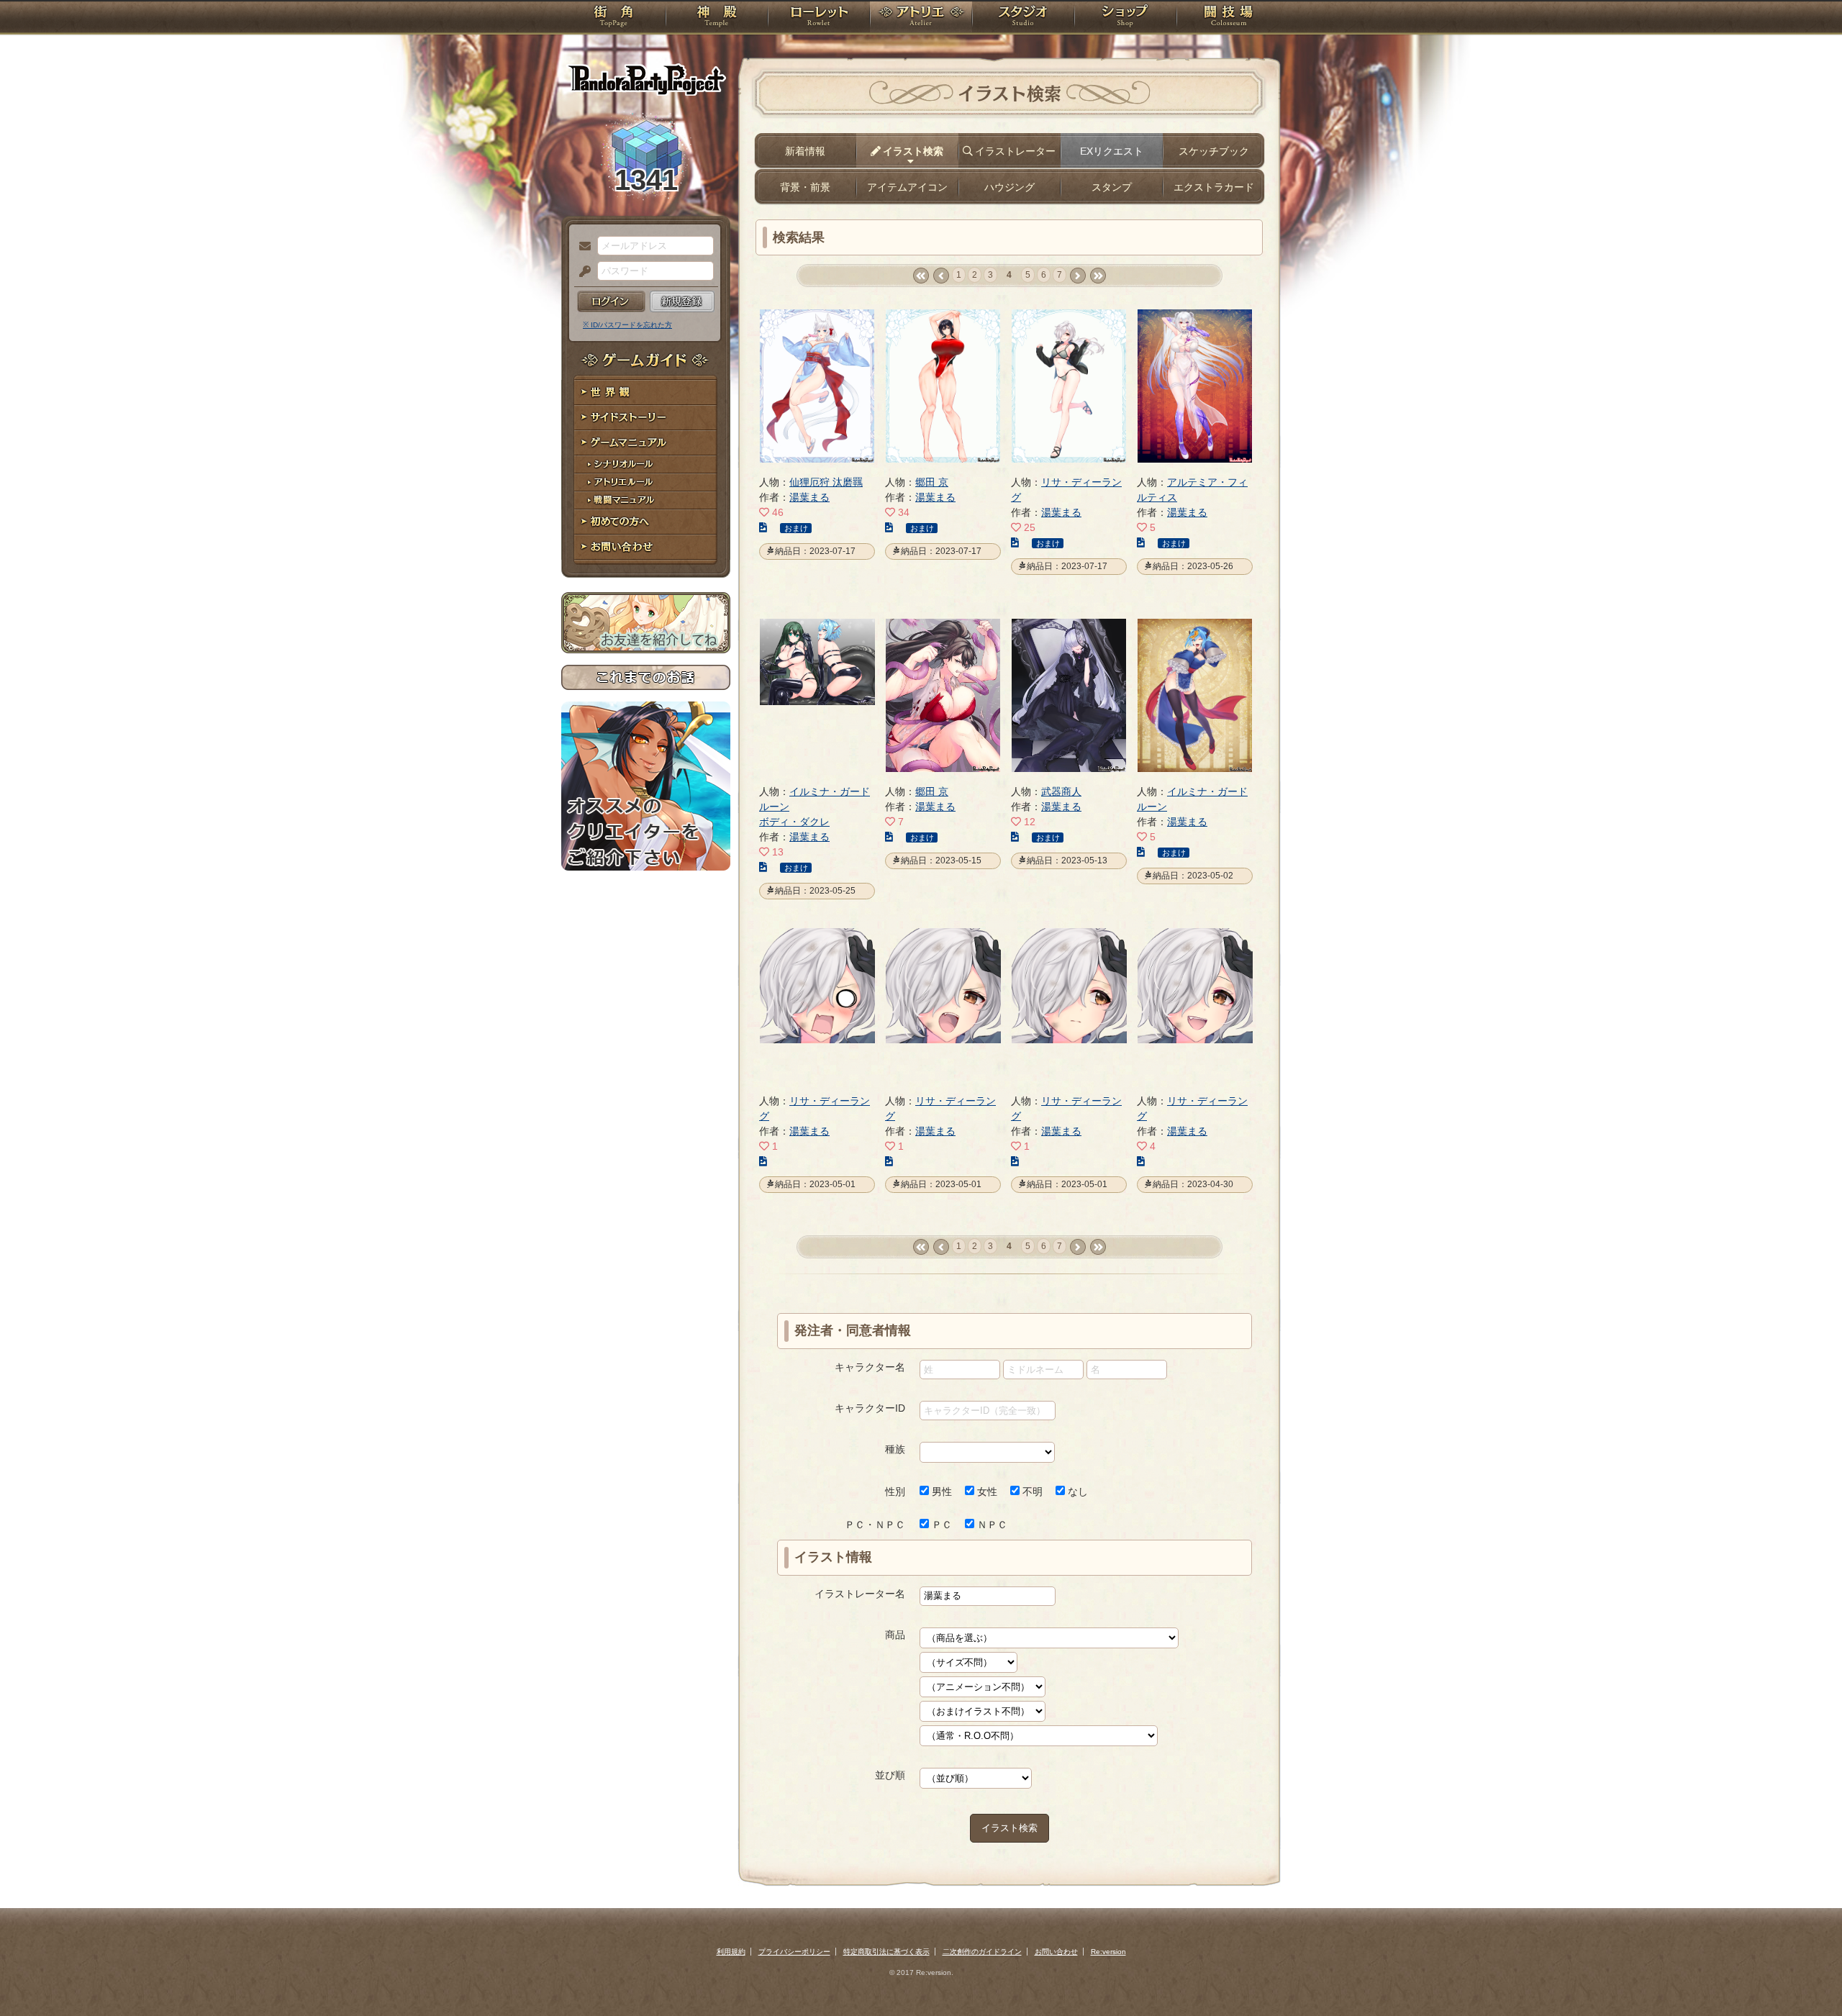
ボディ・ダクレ (794, 822)
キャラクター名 (870, 1367)
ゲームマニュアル (646, 443)
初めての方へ (646, 522)
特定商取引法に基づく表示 (886, 1952)
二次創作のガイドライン (982, 1952)
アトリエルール (646, 482)
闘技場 (1229, 18)
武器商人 (1061, 791)
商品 (895, 1635)
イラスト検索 (1010, 1828)
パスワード (581, 272)
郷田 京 (932, 482)
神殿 (717, 18)
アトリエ (921, 18)
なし (1076, 1491)
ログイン (611, 301)
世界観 (646, 392)
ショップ (1125, 18)
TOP (613, 18)
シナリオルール (646, 464)
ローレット (819, 18)
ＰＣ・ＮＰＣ (875, 1525)
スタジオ (1023, 18)
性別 (895, 1491)
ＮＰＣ (991, 1525)
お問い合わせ (646, 547)
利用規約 (731, 1952)
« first (921, 276)
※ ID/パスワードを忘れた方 (627, 325)
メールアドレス (581, 247)
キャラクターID (870, 1408)
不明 (1031, 1491)
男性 (940, 1491)
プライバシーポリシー (794, 1952)
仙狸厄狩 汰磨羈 (826, 482)
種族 (895, 1449)
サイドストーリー (646, 418)
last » (1098, 276)
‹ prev (941, 276)
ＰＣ (940, 1525)
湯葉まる (809, 497)
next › (1077, 276)
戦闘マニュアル (646, 500)
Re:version (1108, 1952)
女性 (986, 1491)
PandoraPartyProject (646, 79)
